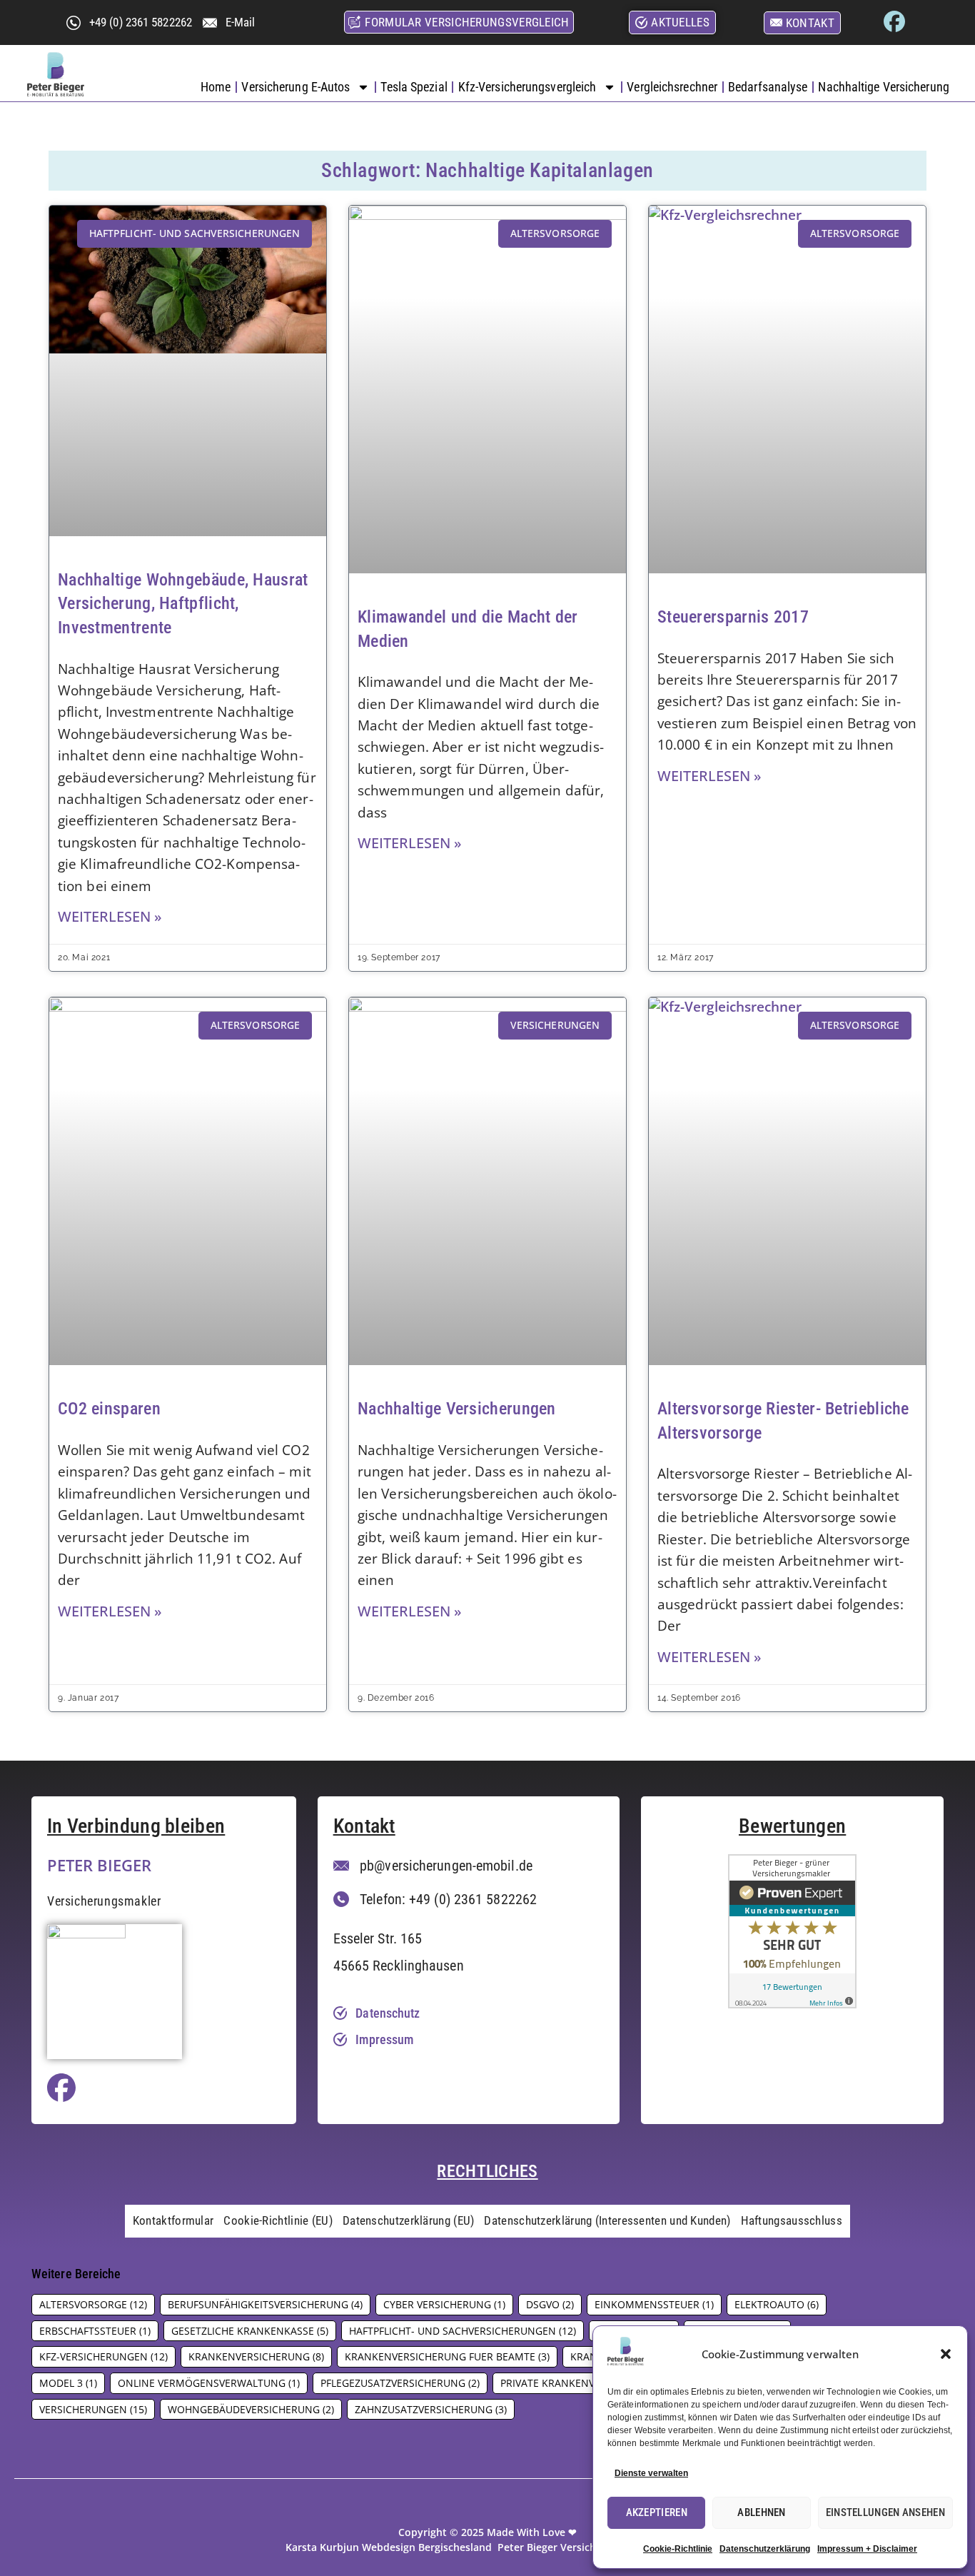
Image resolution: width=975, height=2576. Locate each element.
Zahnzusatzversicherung (431, 2409)
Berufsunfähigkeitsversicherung (265, 2304)
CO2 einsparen (109, 1409)
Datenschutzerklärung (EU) (409, 2220)
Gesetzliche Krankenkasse (250, 2331)
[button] (946, 2354)
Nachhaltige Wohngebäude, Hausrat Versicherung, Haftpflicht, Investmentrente (183, 604)
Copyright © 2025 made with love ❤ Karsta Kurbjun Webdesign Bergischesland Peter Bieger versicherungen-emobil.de (487, 2540)
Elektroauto (777, 2304)
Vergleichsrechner (672, 87)
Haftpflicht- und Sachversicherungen (463, 2331)
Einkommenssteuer (654, 2304)
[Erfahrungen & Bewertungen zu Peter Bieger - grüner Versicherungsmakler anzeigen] (792, 2003)
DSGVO (550, 2304)
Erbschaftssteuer (95, 2331)
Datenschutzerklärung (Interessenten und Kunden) (607, 2220)
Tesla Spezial (414, 87)
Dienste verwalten (651, 2473)
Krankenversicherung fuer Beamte (447, 2356)
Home (216, 87)
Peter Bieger (99, 1865)
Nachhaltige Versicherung (883, 87)
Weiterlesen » (110, 916)
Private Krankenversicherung (589, 2383)
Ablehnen (761, 2512)
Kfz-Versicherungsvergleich (527, 87)
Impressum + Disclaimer (867, 2549)
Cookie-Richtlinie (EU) (278, 2220)
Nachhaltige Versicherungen (457, 1409)
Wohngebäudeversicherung (251, 2409)
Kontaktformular (173, 2220)
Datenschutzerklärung (765, 2549)
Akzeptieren (657, 2512)
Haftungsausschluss (792, 2220)
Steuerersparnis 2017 (733, 617)
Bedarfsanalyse (768, 87)
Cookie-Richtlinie (678, 2549)
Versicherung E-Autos (295, 87)
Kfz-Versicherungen (103, 2356)
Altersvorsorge (93, 2304)
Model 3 (68, 2383)
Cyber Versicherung (444, 2304)
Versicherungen (93, 2409)
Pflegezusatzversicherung (400, 2383)
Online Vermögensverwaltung (209, 2383)
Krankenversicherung (256, 2356)
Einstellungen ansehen (885, 2512)
